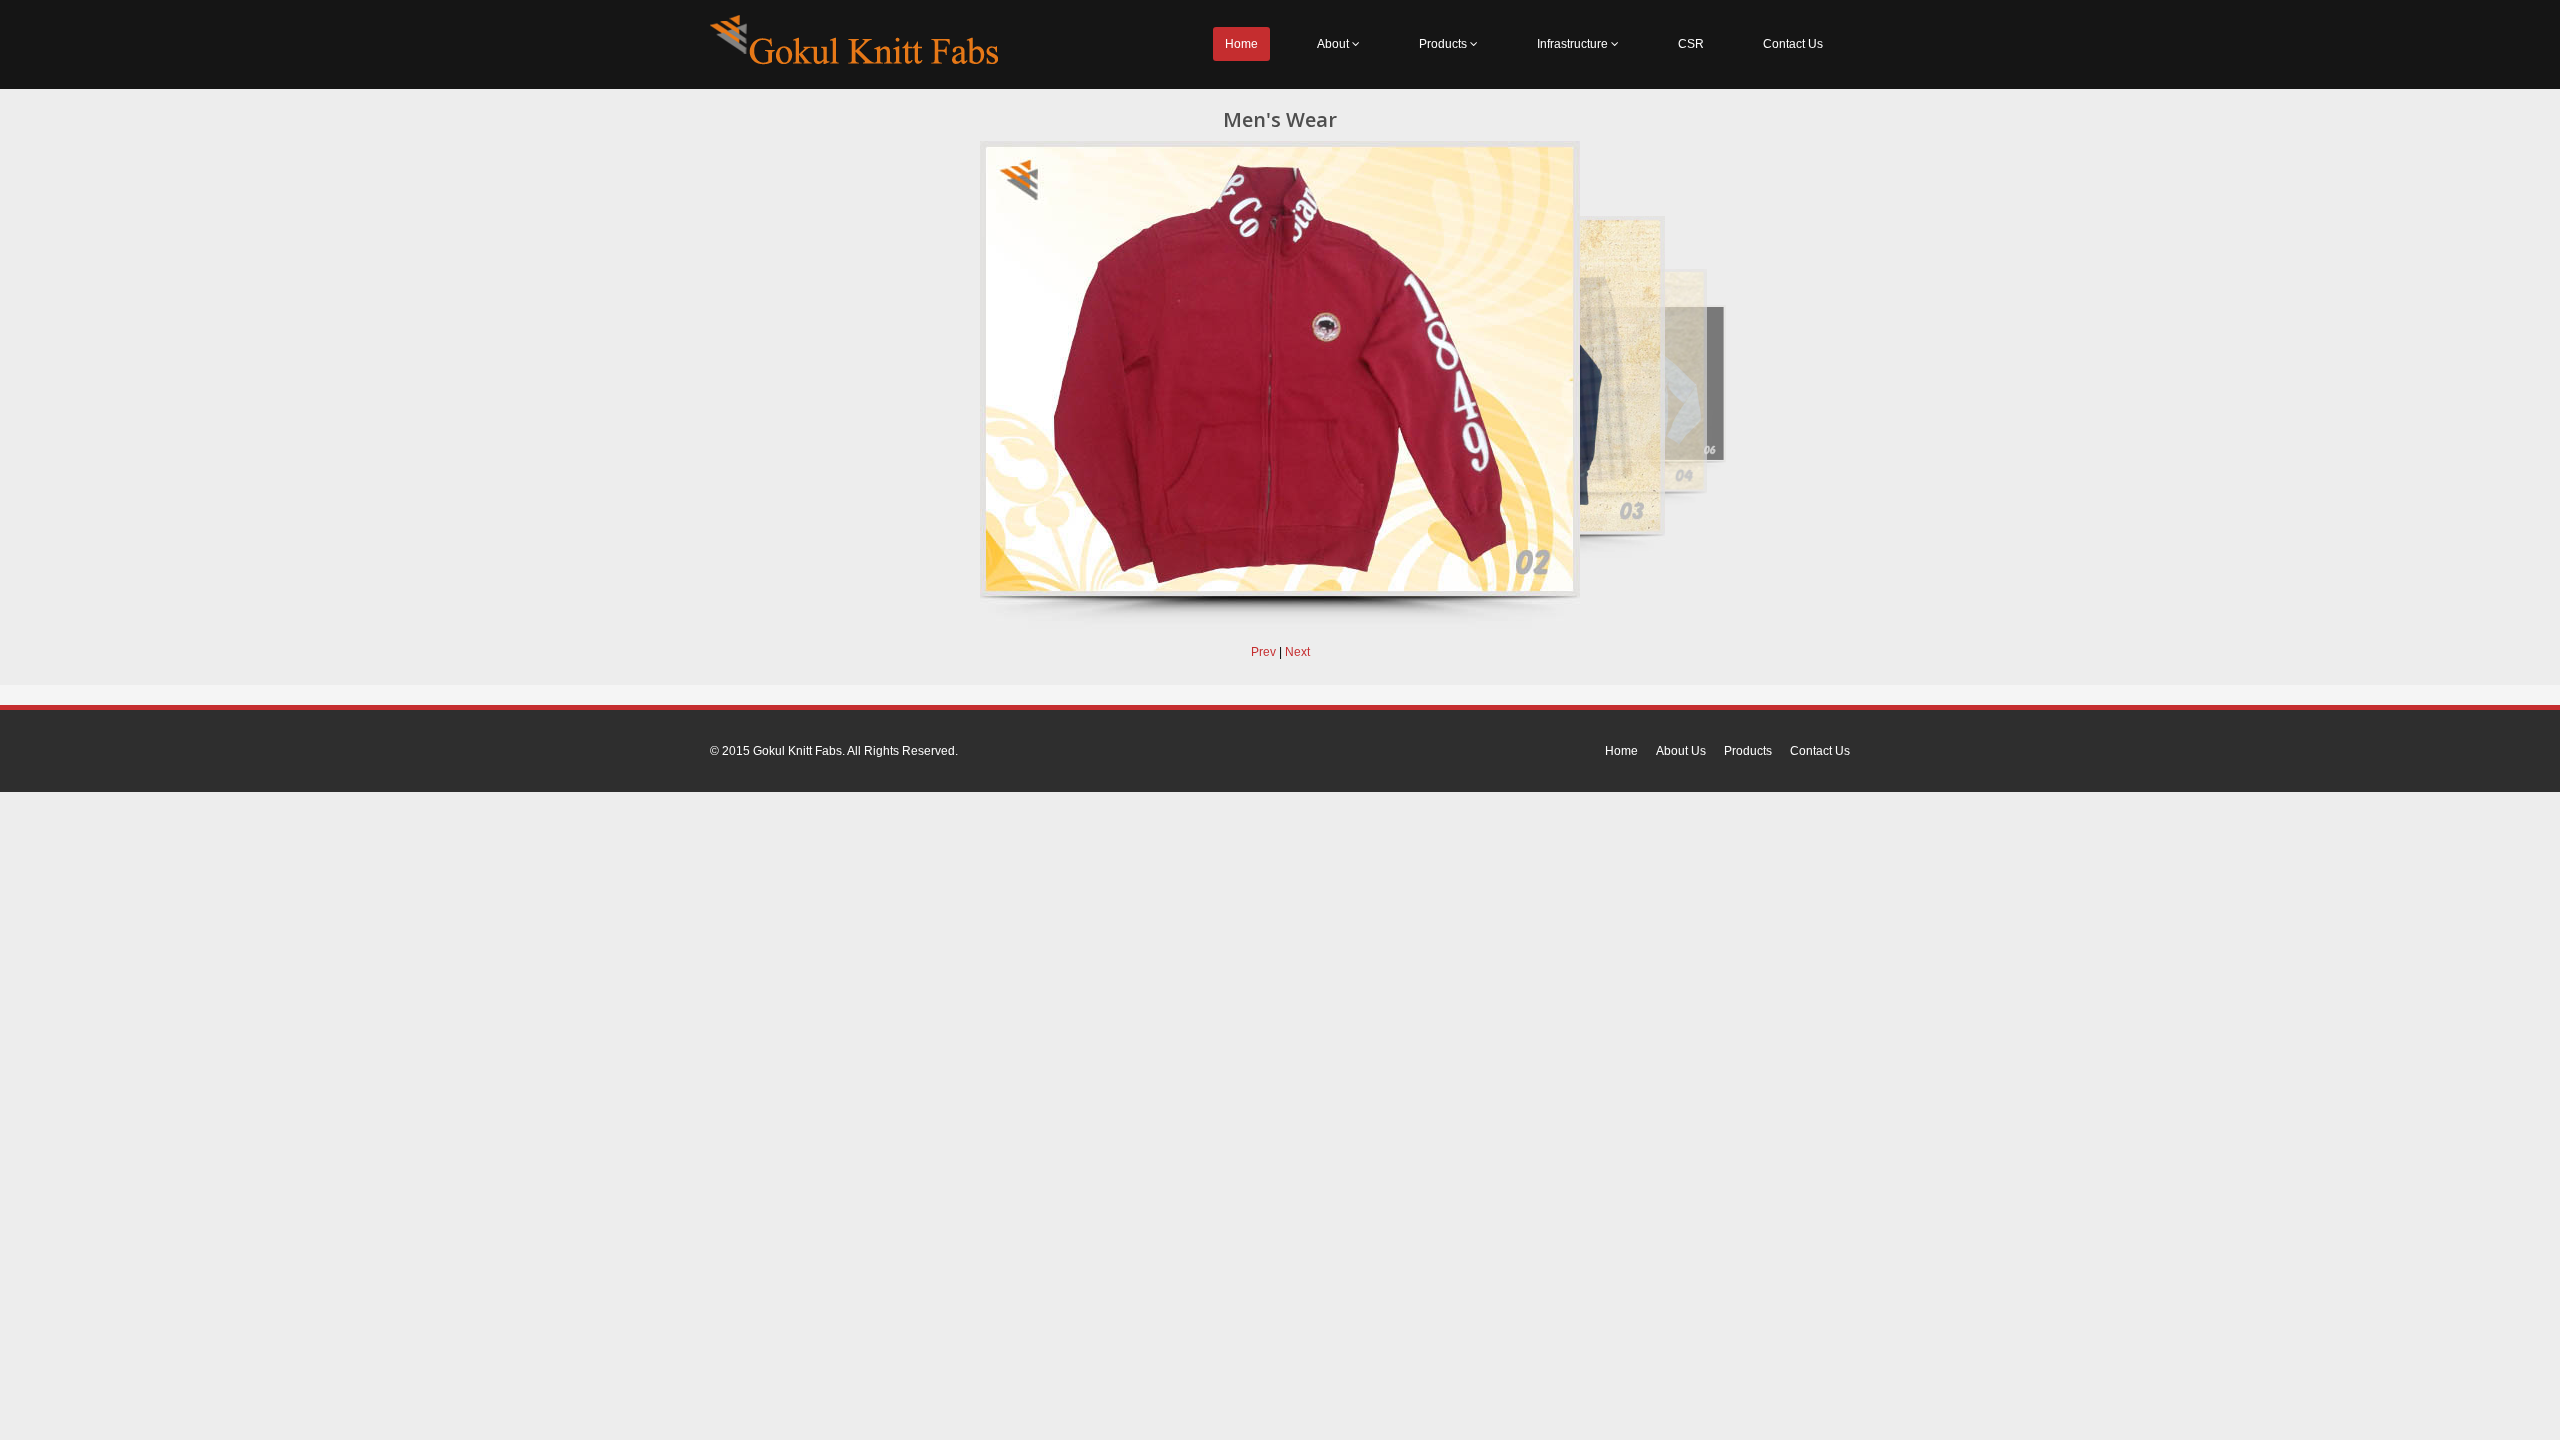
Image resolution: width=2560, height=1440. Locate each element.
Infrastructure (1574, 44)
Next (1297, 652)
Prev (1263, 652)
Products (1444, 44)
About (1334, 44)
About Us (1681, 751)
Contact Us (1793, 44)
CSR (1691, 44)
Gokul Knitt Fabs (797, 751)
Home (1241, 44)
